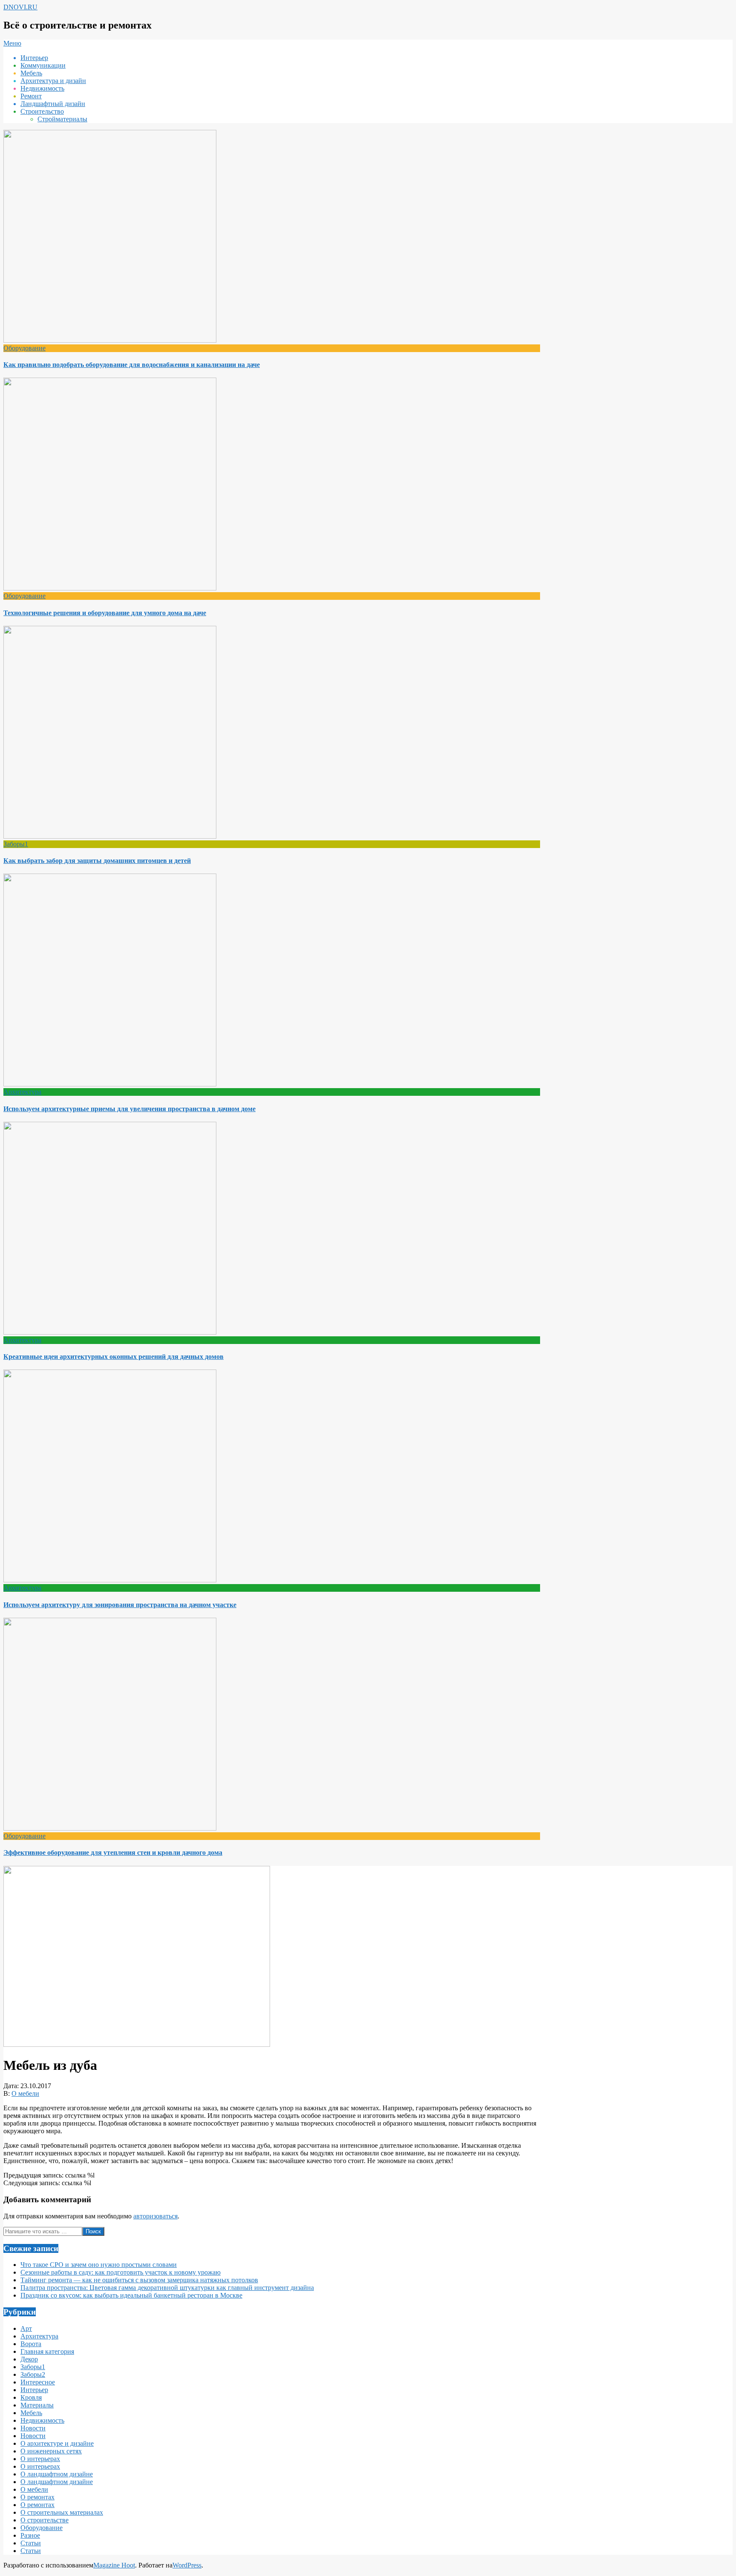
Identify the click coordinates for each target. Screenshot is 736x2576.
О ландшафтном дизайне (57, 2474)
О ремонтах (37, 2497)
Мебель (31, 2413)
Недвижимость (42, 2420)
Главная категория (47, 2351)
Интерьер (34, 2390)
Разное (30, 2535)
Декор (29, 2359)
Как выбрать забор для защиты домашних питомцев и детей (97, 861)
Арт (26, 2328)
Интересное (38, 2382)
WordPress (187, 2565)
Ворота (31, 2344)
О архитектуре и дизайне (57, 2443)
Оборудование (24, 348)
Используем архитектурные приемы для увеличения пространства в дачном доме (129, 1109)
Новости (33, 2428)
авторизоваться (155, 2216)
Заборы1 (16, 844)
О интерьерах (40, 2459)
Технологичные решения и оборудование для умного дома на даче (105, 613)
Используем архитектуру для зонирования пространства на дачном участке (120, 1605)
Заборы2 (33, 2374)
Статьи (31, 2543)
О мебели (25, 2093)
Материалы (37, 2405)
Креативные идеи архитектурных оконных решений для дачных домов (114, 1357)
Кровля (31, 2397)
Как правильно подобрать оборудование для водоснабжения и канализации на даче (132, 365)
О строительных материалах (62, 2512)
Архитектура (22, 1092)
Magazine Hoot (114, 2565)
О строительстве (45, 2520)
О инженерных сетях (51, 2451)
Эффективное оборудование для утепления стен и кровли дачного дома (113, 1852)
